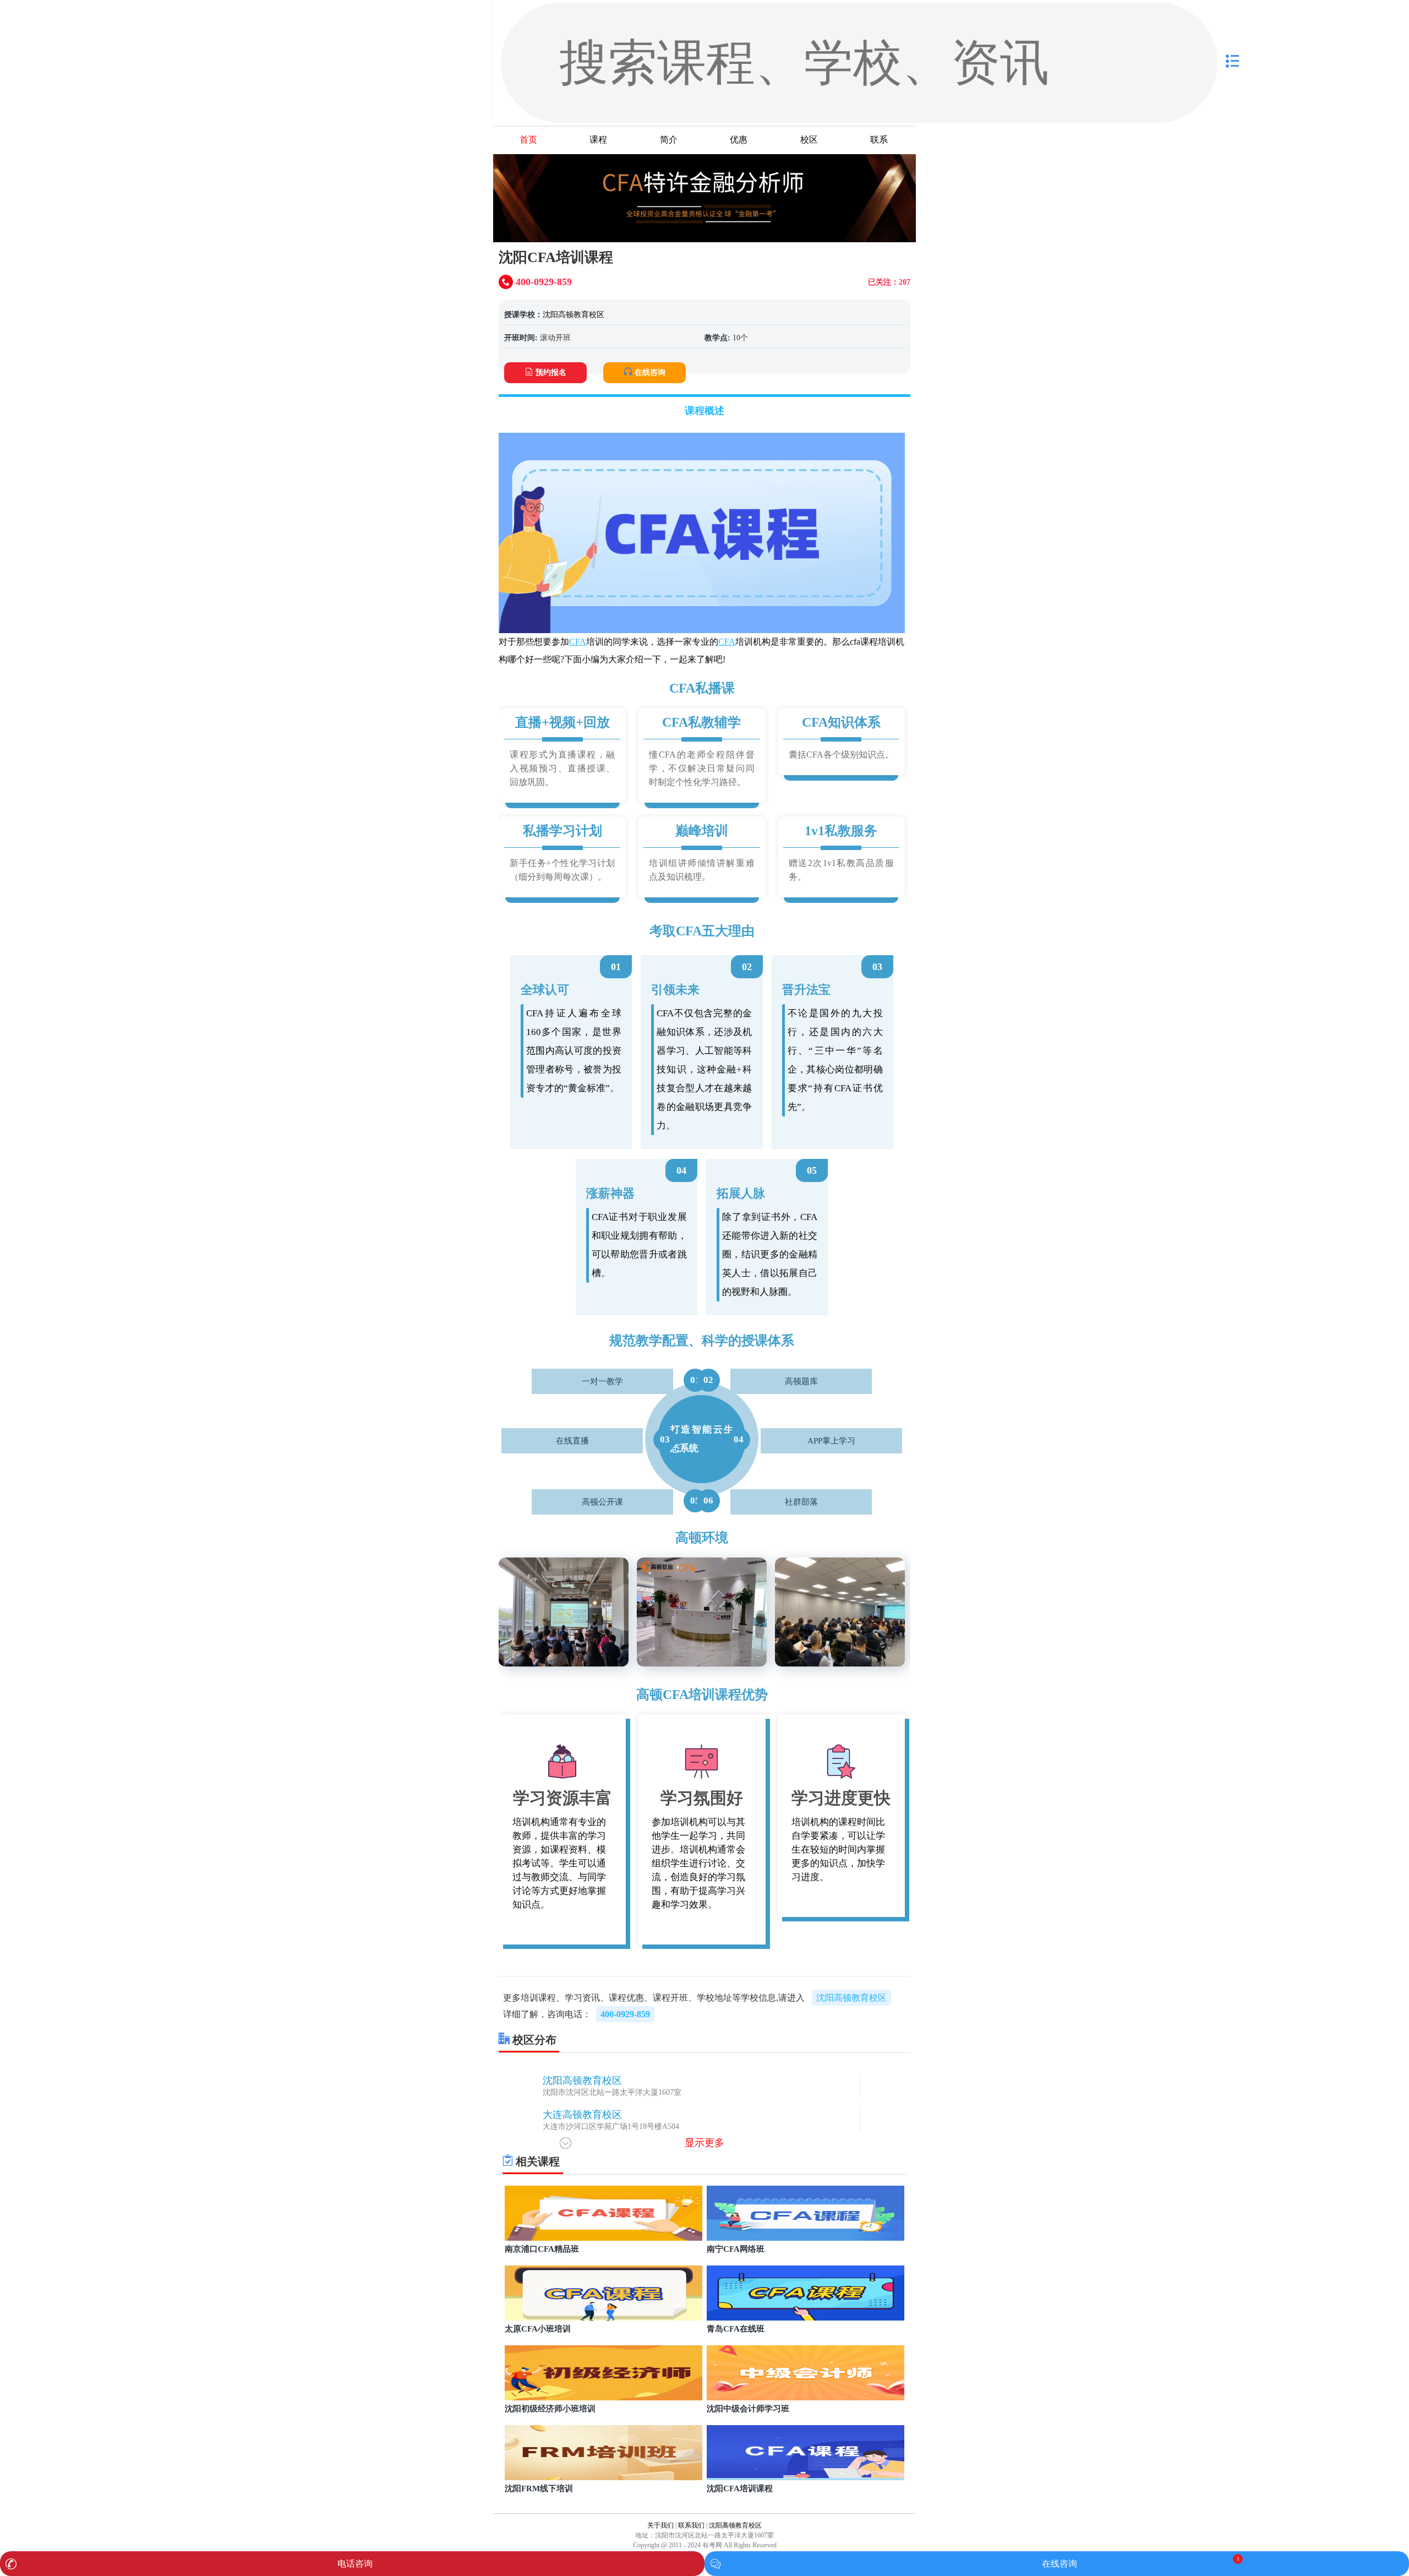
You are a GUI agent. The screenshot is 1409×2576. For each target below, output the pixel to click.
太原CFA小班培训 (538, 2329)
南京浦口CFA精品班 (542, 2249)
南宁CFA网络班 (736, 2249)
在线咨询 (650, 372)
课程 (598, 140)
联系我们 (691, 2525)
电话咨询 (355, 2564)
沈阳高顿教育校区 (574, 315)
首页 (528, 140)
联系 (879, 140)
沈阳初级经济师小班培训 (550, 2409)
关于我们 (660, 2525)
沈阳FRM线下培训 (539, 2488)
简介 (669, 140)
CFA (578, 642)
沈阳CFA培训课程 (740, 2488)
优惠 (739, 140)
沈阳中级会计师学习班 (748, 2409)
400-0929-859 (625, 2014)
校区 (809, 140)
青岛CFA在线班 (736, 2329)
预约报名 (551, 372)
